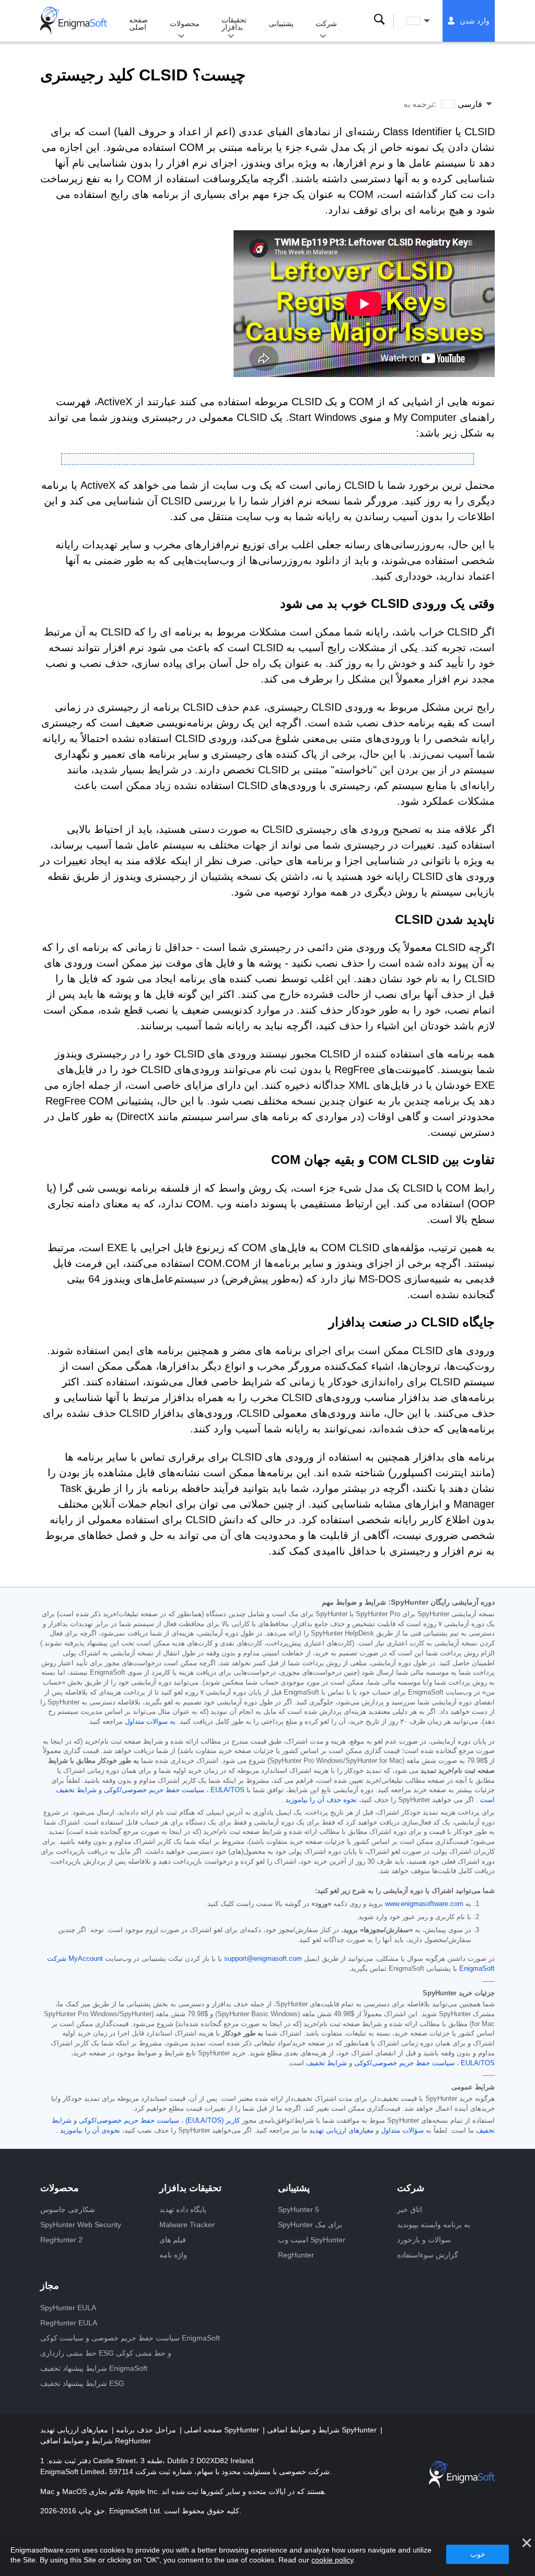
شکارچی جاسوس (68, 2209)
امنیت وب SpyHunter (312, 2240)
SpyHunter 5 (299, 2209)
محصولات (185, 23)
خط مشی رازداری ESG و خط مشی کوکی (106, 2353)
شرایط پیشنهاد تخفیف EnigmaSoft (94, 2368)
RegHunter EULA (69, 2323)
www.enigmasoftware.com (424, 1904)
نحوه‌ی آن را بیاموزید (90, 2131)
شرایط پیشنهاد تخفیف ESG (82, 2383)
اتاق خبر (410, 2209)
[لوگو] (74, 21)
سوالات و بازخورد (424, 2240)
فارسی (428, 21)
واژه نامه (173, 2255)
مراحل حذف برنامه (145, 2430)
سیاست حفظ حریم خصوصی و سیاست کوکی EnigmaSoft (130, 2338)
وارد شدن (475, 21)
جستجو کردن (379, 20)
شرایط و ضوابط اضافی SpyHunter (323, 2430)
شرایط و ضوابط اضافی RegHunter (96, 2441)
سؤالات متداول (402, 2131)
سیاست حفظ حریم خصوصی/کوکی (154, 1790)
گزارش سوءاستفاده (428, 2255)
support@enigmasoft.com (263, 1959)
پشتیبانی (281, 23)
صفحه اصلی (138, 23)
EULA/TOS (228, 1790)
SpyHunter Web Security (81, 2225)
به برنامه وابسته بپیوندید (434, 2225)
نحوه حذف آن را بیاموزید (321, 1800)
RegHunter (296, 2255)
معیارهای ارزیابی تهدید (341, 2131)
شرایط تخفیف (327, 2063)
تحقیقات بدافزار (234, 23)
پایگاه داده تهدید (183, 2209)
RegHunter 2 (61, 2240)
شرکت (326, 23)
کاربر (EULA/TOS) (213, 2121)
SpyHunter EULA (68, 2308)
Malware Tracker (187, 2225)
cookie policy (332, 2560)
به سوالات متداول (150, 1722)
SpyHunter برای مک (310, 2225)
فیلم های (173, 2240)
